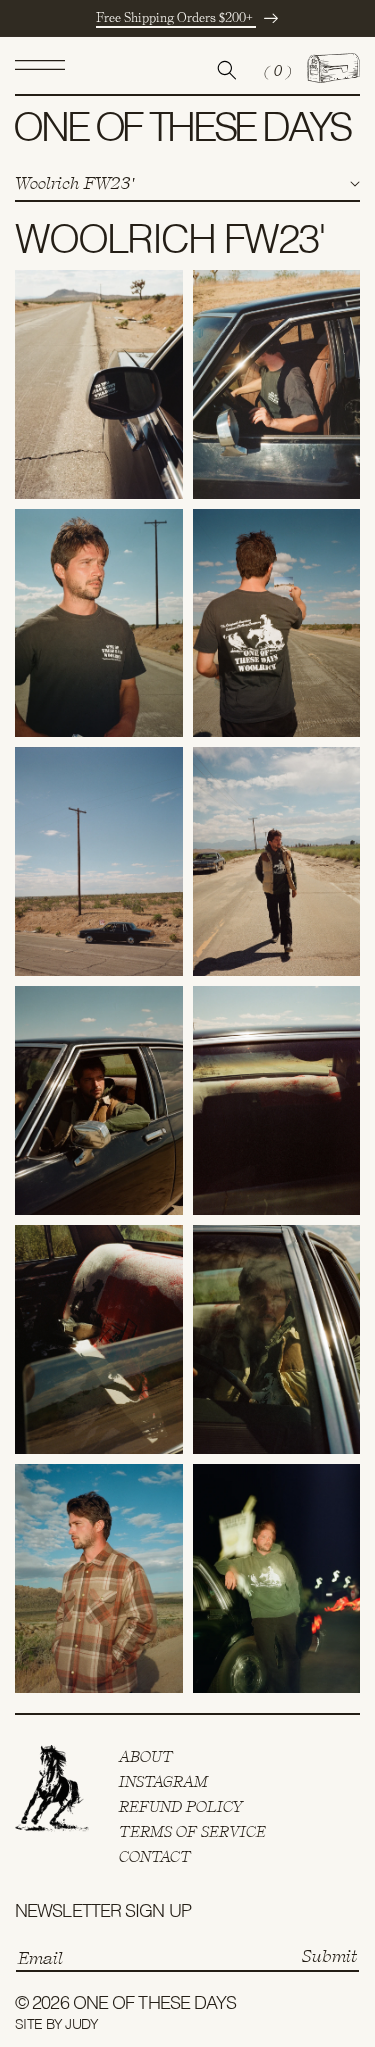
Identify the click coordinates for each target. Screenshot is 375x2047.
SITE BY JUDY (57, 2025)
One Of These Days (155, 2004)
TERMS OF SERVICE (192, 1832)
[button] (40, 70)
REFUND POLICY (181, 1807)
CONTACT (155, 1857)
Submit (329, 1956)
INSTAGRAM (163, 1782)
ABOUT (146, 1757)
